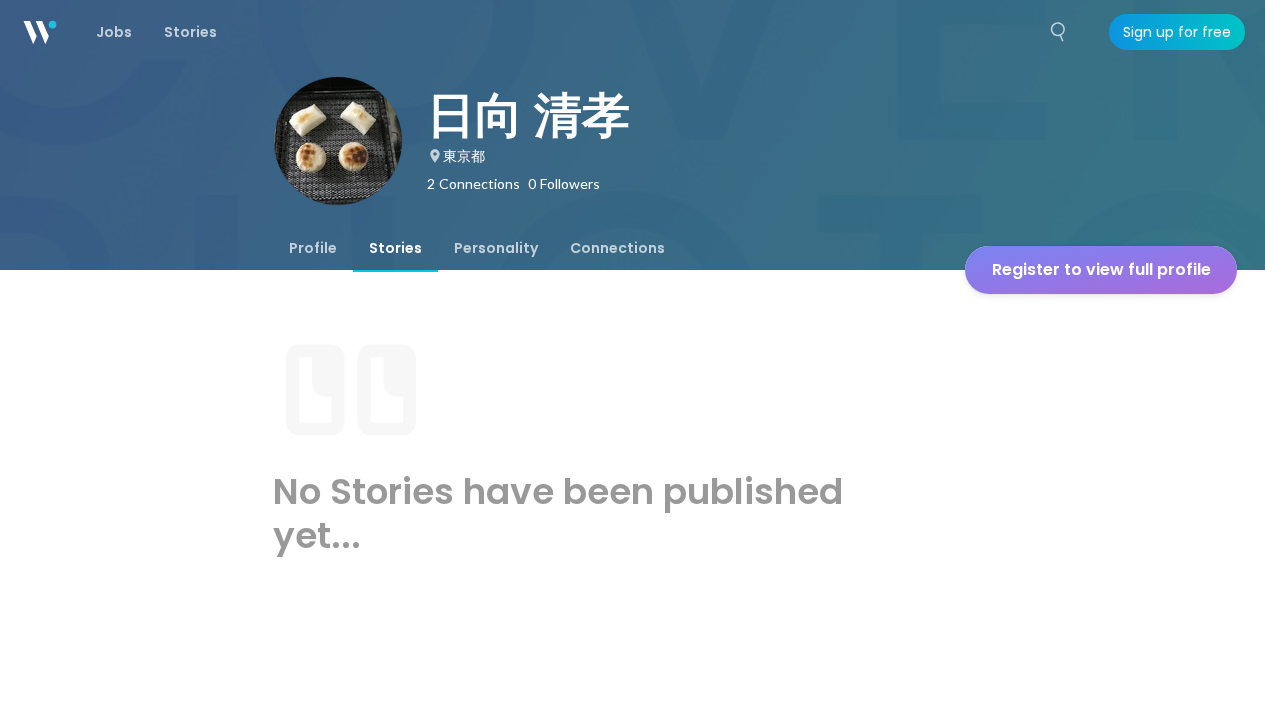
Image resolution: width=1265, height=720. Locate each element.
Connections (617, 248)
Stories (395, 248)
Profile (313, 248)
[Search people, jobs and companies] (1059, 32)
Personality (496, 248)
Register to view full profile (1101, 269)
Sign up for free (1177, 32)
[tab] (313, 248)
